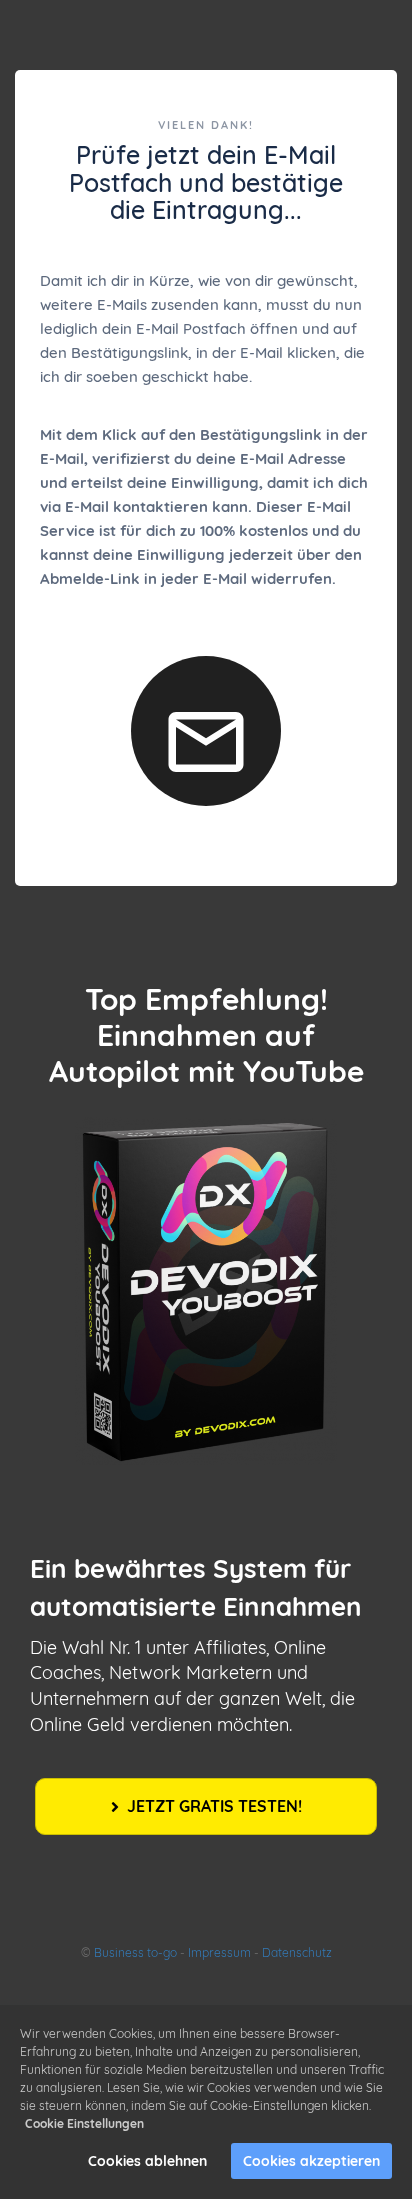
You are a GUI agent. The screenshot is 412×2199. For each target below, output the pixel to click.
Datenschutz (297, 1952)
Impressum (219, 1952)
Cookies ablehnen (147, 2161)
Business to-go (135, 1952)
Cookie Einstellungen (84, 2123)
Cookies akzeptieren (311, 2161)
